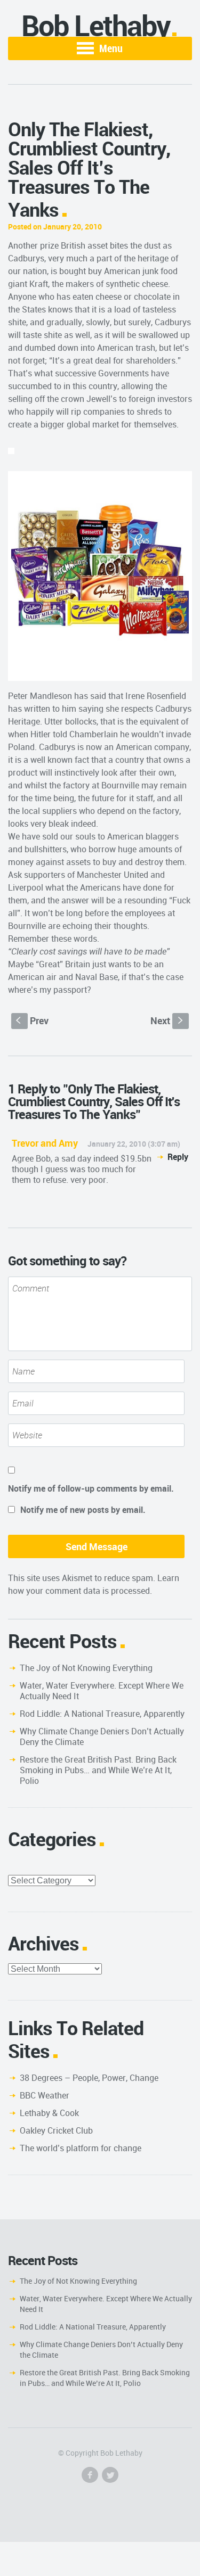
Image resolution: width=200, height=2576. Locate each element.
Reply (178, 1157)
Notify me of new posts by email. (83, 1510)
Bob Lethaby (96, 25)
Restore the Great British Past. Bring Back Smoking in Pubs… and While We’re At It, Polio (98, 1770)
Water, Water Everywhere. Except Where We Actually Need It (102, 1691)
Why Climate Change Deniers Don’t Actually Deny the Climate (102, 1736)
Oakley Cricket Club (56, 2130)
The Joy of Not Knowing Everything (86, 1668)
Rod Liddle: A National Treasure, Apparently (102, 1714)
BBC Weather (45, 2095)
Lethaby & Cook (49, 2113)
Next (168, 1020)
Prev (32, 1020)
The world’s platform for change (81, 2148)
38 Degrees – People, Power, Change (89, 2078)
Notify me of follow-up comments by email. (91, 1488)
